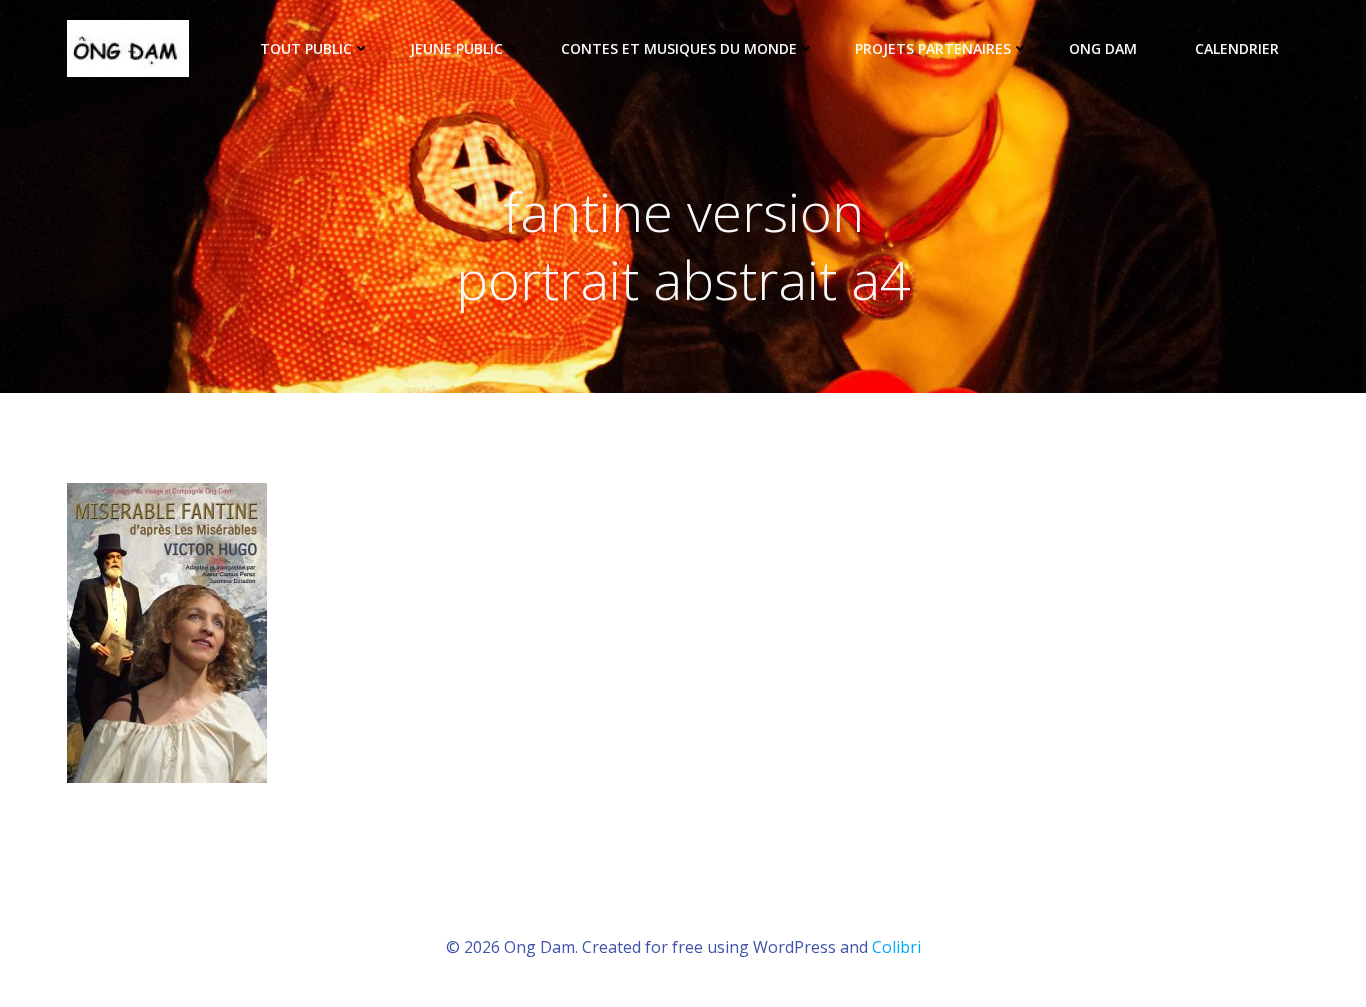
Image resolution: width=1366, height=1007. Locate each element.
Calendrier (1237, 48)
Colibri (896, 947)
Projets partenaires (933, 48)
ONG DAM (1103, 48)
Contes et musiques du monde (679, 48)
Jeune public (456, 48)
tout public (306, 48)
